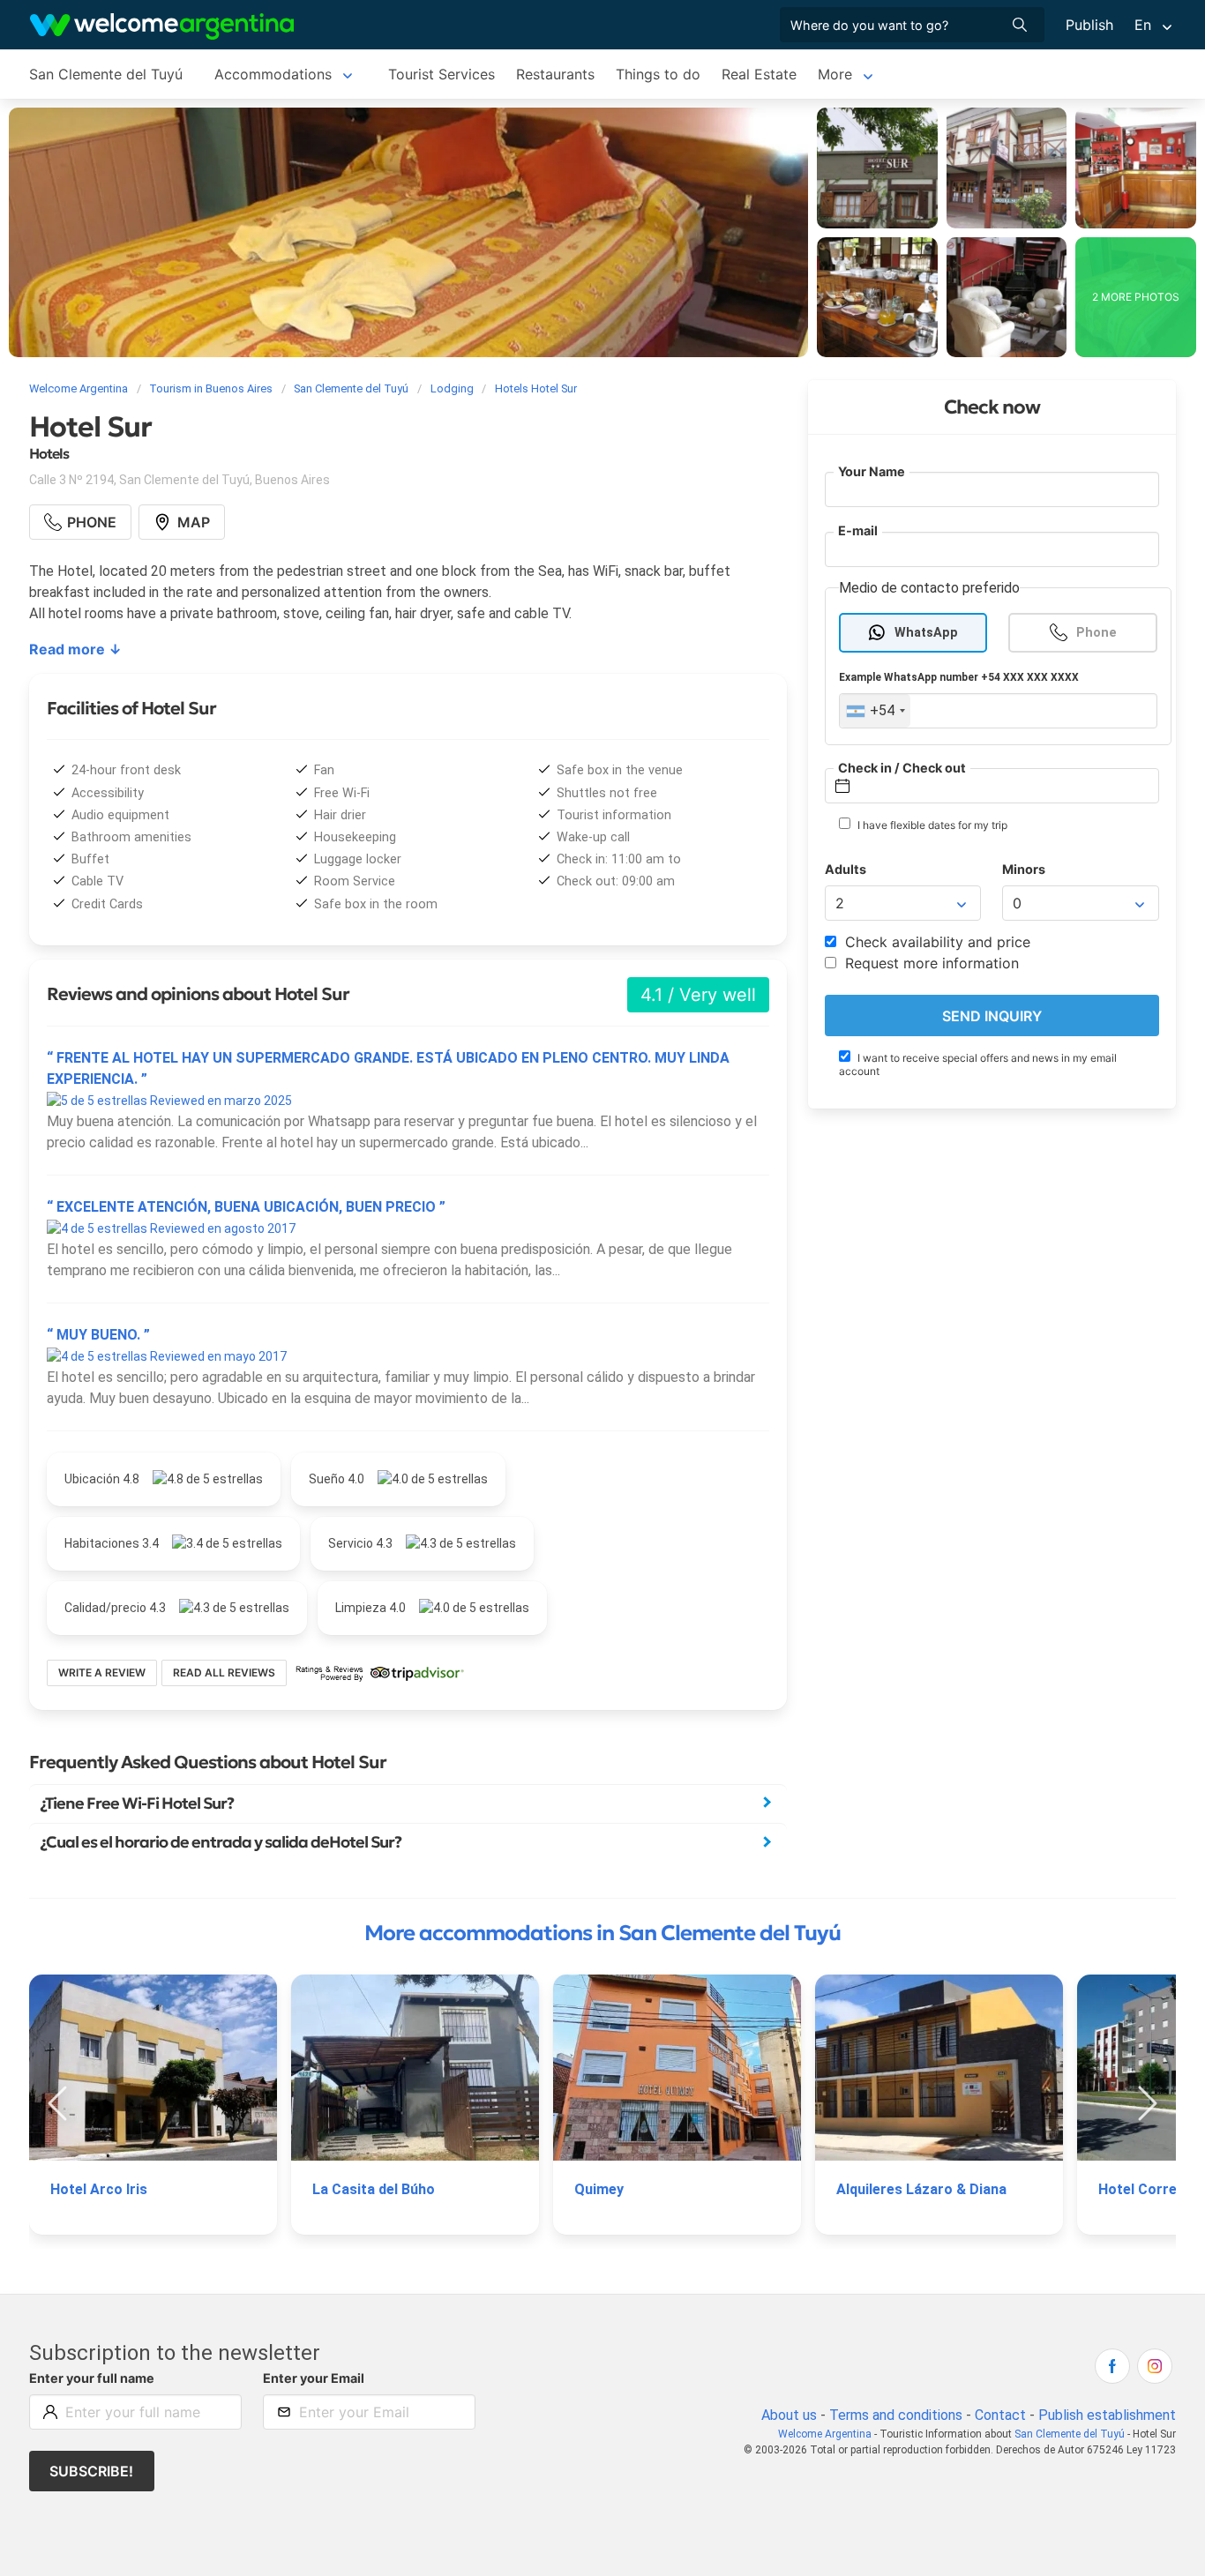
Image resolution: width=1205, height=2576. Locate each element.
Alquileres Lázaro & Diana (921, 2189)
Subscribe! (91, 2471)
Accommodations (273, 74)
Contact (1000, 2415)
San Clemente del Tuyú (106, 74)
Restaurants (555, 74)
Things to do (658, 74)
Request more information (930, 964)
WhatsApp (926, 633)
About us (789, 2415)
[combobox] (875, 712)
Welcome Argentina (825, 2434)
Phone (1096, 633)
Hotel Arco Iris (99, 2189)
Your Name (872, 471)
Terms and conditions (896, 2415)
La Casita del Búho (374, 2189)
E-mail (858, 531)
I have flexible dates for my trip (931, 826)
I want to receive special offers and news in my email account (978, 1065)
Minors (1024, 870)
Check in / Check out (902, 768)
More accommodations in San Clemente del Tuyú (602, 1933)
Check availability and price (936, 943)
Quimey (599, 2189)
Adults (846, 870)
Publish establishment (1107, 2415)
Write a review (102, 1673)
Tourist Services (442, 74)
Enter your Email (314, 2378)
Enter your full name (92, 2378)
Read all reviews (224, 1673)
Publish (1089, 25)
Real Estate (759, 74)
